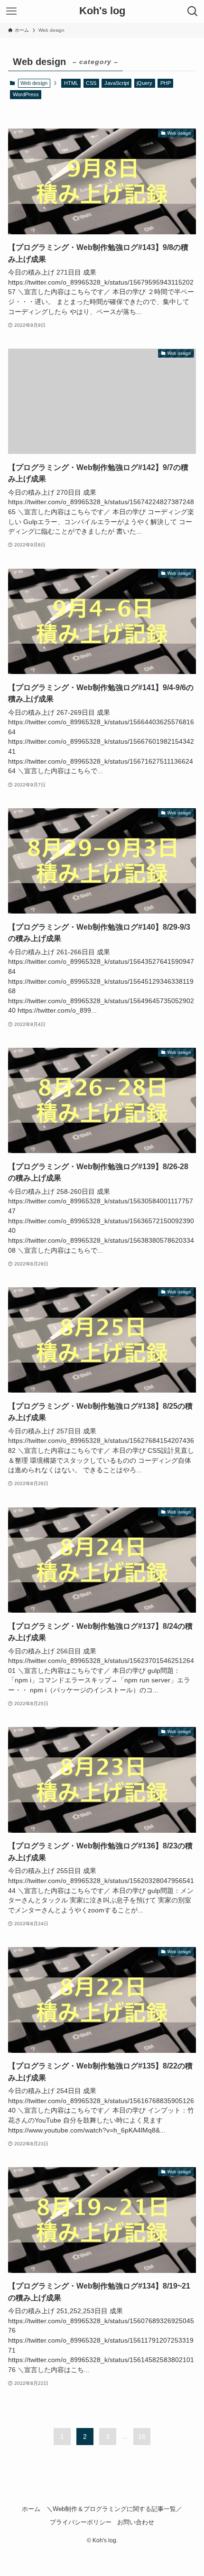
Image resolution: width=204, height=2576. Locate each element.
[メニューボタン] (11, 11)
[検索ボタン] (193, 11)
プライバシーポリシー (81, 2522)
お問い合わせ (136, 2522)
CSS (91, 83)
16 (142, 2437)
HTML (71, 83)
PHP (166, 83)
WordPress (26, 94)
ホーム (31, 2509)
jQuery (144, 83)
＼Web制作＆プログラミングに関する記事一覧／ (114, 2509)
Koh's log (102, 11)
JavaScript (117, 83)
